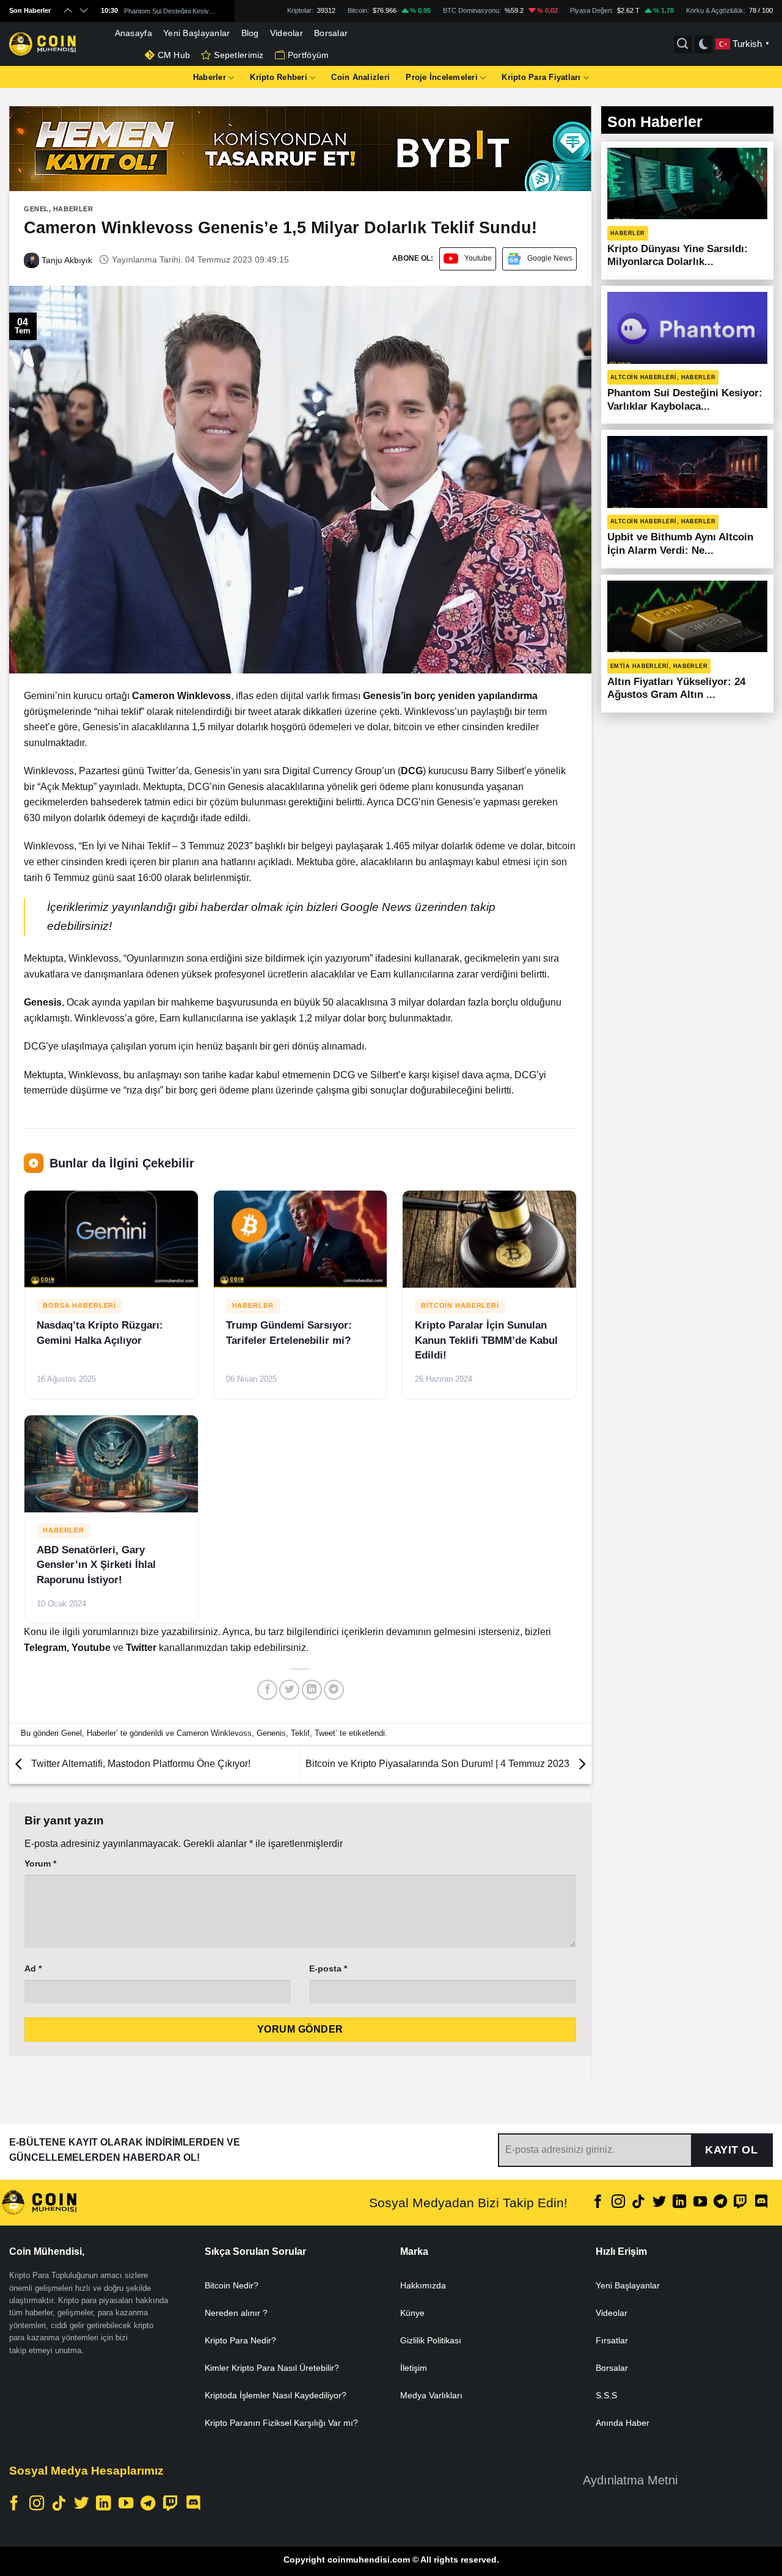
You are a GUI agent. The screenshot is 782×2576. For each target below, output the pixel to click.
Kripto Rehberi (279, 77)
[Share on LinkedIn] (312, 1690)
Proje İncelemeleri (442, 77)
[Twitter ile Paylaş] (289, 1690)
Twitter (142, 1648)
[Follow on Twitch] (740, 2203)
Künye (412, 2313)
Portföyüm (309, 55)
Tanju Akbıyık (66, 260)
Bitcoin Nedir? (232, 2285)
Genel (36, 209)
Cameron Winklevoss (214, 1733)
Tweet (325, 1733)
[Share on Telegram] (334, 1690)
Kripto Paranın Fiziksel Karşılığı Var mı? (281, 2423)
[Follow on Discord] (761, 2203)
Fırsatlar (612, 2340)
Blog (250, 33)
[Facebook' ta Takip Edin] (598, 2203)
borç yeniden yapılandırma (475, 696)
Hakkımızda (423, 2285)
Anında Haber (623, 2423)
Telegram (45, 1648)
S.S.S (606, 2395)
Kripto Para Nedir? (240, 2340)
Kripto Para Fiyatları (541, 77)
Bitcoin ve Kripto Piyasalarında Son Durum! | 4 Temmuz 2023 (439, 1764)
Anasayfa (133, 33)
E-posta (328, 1968)
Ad (33, 1968)
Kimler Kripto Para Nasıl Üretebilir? (272, 2368)
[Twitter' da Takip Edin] (659, 2203)
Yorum (40, 1863)
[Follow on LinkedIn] (679, 2203)
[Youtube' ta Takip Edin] (700, 2203)
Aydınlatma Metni (630, 2480)
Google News (550, 258)
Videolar (287, 33)
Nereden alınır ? (236, 2313)
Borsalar (331, 33)
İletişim (414, 2368)
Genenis (271, 1733)
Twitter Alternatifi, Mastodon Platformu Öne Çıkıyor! (140, 1764)
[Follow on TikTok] (638, 2203)
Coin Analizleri (360, 77)
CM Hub (174, 55)
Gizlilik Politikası (431, 2340)
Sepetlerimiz (239, 55)
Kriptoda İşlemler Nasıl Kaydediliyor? (276, 2395)
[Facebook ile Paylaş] (267, 1690)
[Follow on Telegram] (720, 2203)
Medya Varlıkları (431, 2395)
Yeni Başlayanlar (197, 33)
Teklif (300, 1733)
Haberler (210, 77)
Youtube (478, 258)
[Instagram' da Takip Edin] (618, 2203)
